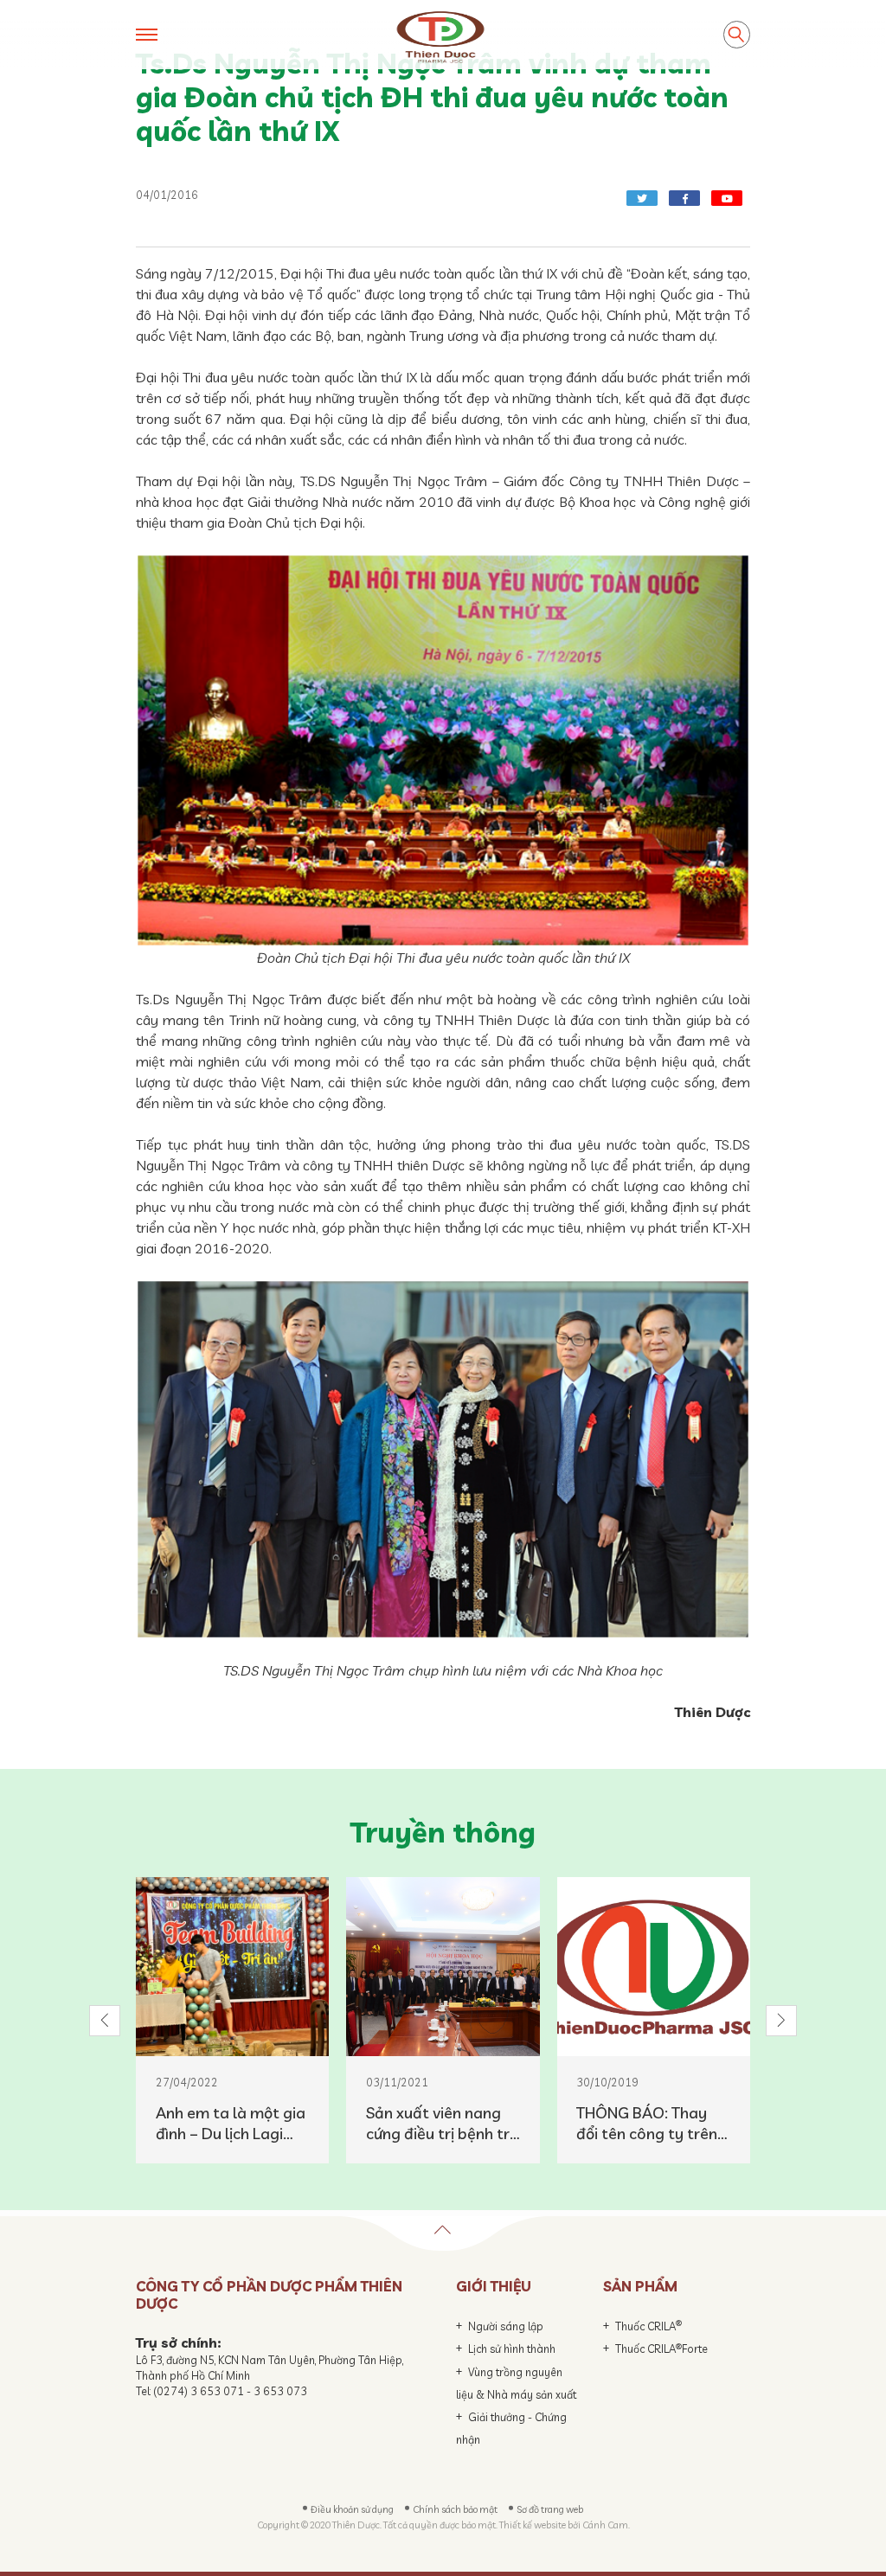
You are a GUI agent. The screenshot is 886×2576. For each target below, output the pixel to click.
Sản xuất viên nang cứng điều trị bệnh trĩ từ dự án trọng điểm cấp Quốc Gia (440, 2124)
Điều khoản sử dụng (352, 2509)
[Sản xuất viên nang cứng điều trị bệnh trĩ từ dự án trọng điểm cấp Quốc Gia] (443, 1967)
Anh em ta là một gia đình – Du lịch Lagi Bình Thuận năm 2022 (231, 2124)
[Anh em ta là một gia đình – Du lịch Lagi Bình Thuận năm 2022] (232, 1967)
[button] (105, 2021)
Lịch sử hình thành (512, 2349)
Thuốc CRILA (648, 2326)
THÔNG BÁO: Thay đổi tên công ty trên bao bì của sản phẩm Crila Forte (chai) (650, 2124)
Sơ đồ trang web (550, 2509)
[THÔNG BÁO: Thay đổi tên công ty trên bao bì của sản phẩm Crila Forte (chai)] (654, 1967)
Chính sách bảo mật (455, 2509)
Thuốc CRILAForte (661, 2349)
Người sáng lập (506, 2326)
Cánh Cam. (606, 2525)
